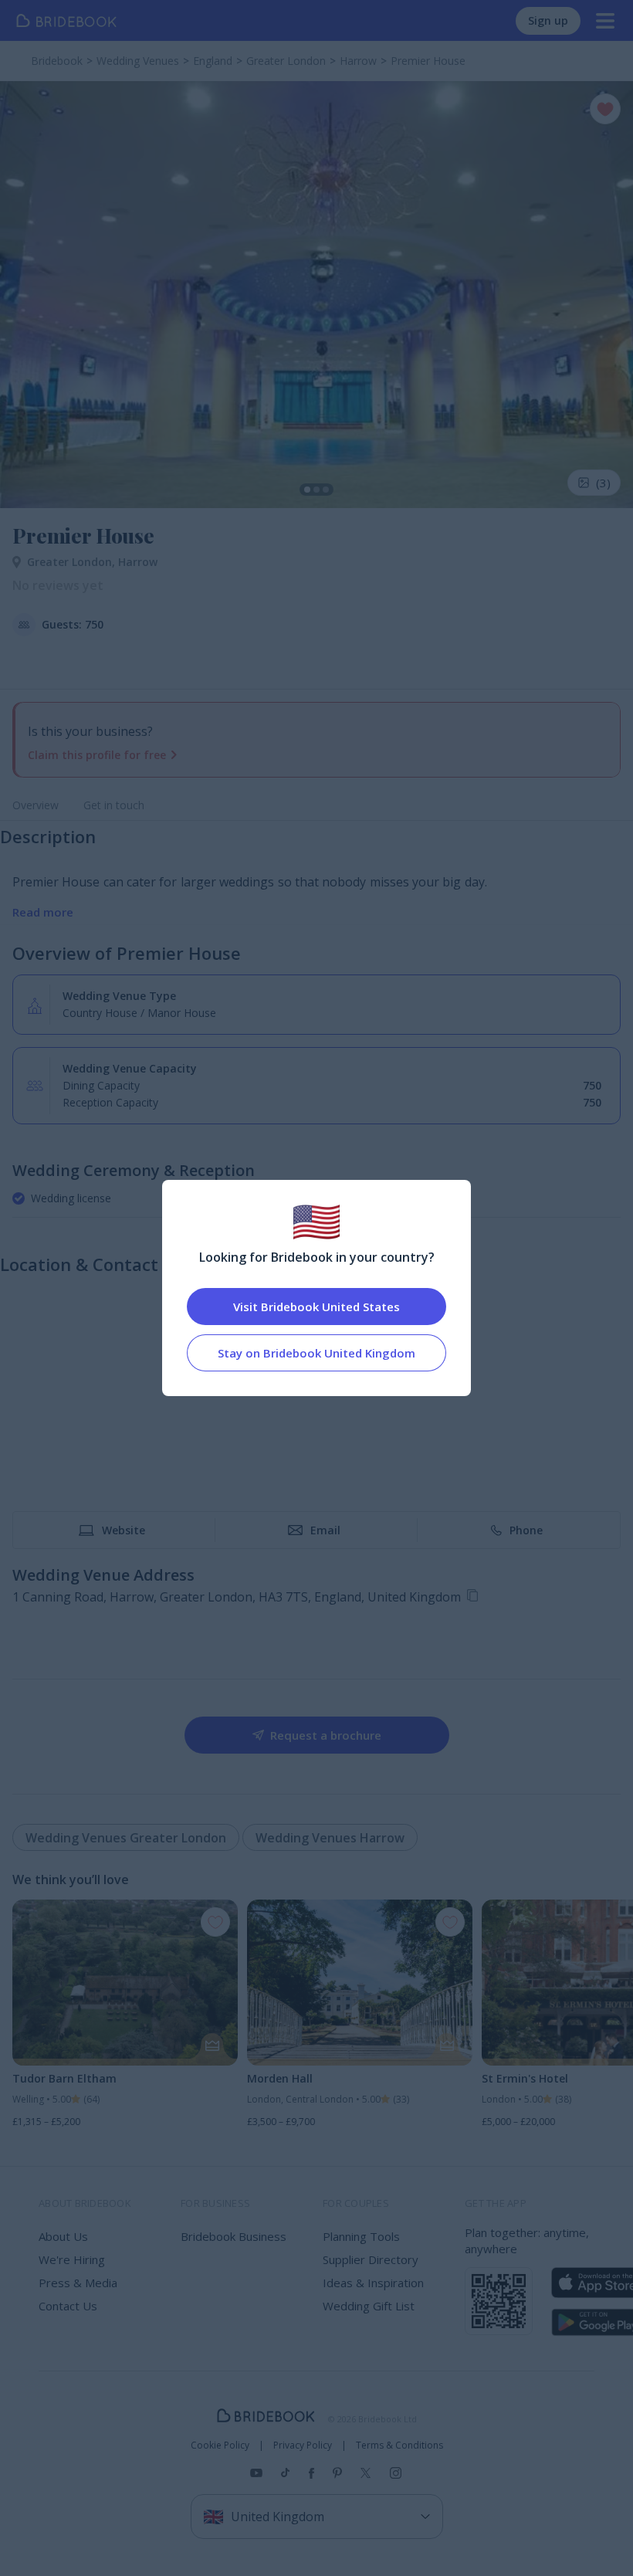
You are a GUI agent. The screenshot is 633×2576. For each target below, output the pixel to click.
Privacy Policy (303, 2446)
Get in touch (114, 805)
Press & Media (78, 2283)
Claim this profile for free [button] (97, 755)
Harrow (138, 562)
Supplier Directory (371, 2259)
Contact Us (68, 2306)
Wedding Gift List (369, 2306)
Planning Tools (361, 2236)
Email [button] (325, 1530)
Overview (36, 805)
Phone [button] (526, 1530)
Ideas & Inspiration (373, 2283)
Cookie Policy (220, 2446)
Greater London (73, 562)
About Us (63, 2236)
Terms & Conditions (399, 2446)
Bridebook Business (234, 2236)
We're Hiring (72, 2259)
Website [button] (124, 1530)
